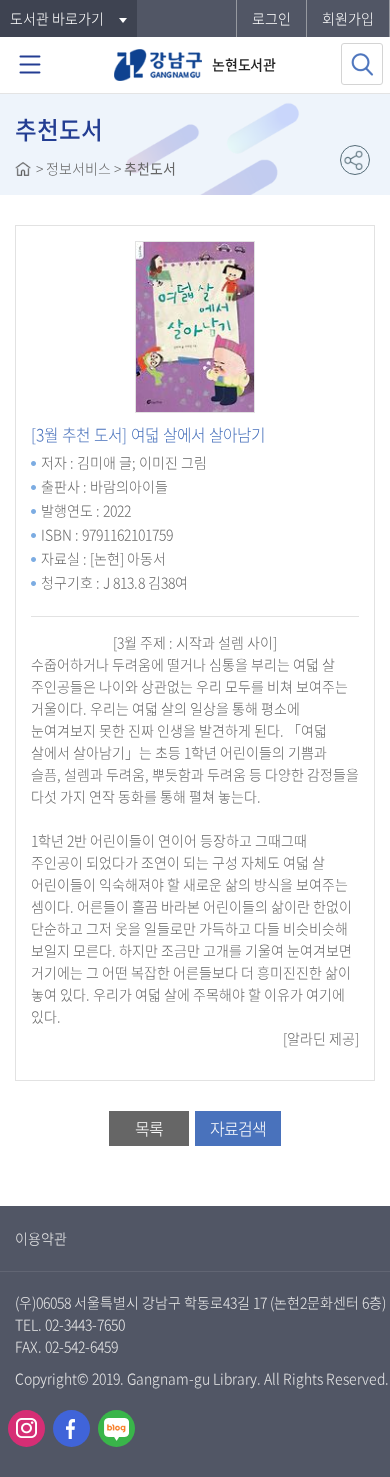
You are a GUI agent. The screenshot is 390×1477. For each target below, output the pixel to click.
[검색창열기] (362, 64)
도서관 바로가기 (57, 18)
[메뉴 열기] (30, 65)
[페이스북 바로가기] (71, 1428)
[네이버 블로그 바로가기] (116, 1428)
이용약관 (41, 1238)
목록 (149, 1128)
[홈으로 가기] (23, 171)
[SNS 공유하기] (355, 160)
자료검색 (238, 1128)
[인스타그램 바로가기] (26, 1428)
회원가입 (348, 18)
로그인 (271, 18)
